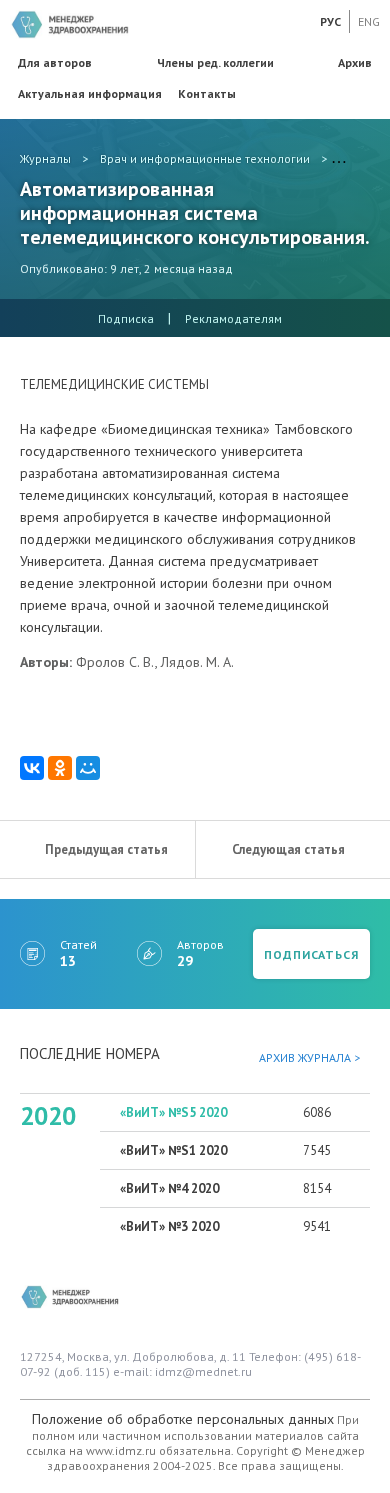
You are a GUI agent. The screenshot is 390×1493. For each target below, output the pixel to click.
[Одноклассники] (60, 768)
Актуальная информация (90, 93)
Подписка (126, 318)
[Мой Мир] (88, 768)
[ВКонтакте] (32, 768)
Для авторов (55, 62)
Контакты (207, 93)
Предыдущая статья (106, 849)
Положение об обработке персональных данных (183, 1419)
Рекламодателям (233, 318)
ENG (369, 21)
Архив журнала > (309, 1057)
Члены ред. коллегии (215, 62)
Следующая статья (288, 849)
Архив (355, 62)
